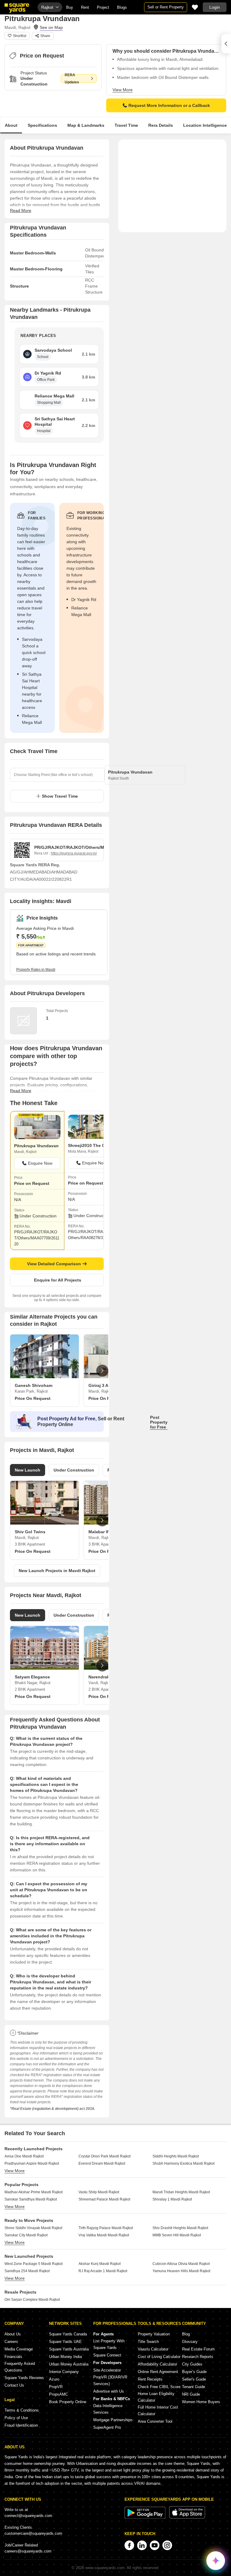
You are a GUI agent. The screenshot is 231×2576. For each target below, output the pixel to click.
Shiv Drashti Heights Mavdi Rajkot (180, 2228)
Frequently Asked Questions (20, 2367)
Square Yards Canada (68, 2334)
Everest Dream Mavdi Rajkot (102, 2163)
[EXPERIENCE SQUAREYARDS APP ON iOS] (187, 2517)
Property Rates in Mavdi (36, 970)
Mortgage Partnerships (113, 2420)
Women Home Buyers (201, 2402)
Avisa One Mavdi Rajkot (24, 2156)
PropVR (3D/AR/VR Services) (110, 2380)
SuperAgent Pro (107, 2427)
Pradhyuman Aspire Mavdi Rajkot (32, 2163)
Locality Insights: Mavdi (41, 901)
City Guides (192, 2364)
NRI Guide (191, 2394)
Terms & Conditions (22, 2410)
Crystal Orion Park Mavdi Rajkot (105, 2156)
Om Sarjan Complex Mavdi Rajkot (32, 2300)
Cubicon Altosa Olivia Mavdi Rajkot (181, 2264)
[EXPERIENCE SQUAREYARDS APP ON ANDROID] (146, 2517)
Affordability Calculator (157, 2364)
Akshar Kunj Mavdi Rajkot (100, 2264)
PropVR (56, 2387)
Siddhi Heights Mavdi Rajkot (176, 2156)
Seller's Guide (194, 2379)
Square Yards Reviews (24, 2378)
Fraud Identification (21, 2425)
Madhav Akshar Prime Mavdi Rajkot (34, 2192)
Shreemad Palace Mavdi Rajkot (104, 2199)
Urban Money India (65, 2357)
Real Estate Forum (198, 2349)
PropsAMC (59, 2394)
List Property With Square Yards (109, 2344)
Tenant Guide (194, 2387)
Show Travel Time (60, 796)
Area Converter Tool (155, 2421)
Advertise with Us (109, 2391)
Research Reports (198, 2357)
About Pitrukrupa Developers (47, 993)
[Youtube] (155, 2545)
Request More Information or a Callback (169, 105)
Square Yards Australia (69, 2349)
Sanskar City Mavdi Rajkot (26, 2235)
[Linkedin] (142, 2545)
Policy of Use (16, 2418)
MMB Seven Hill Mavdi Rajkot (177, 2235)
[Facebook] (129, 2545)
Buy (70, 7)
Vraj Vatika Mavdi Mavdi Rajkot (104, 2235)
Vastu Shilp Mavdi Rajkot (99, 2192)
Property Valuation (154, 2334)
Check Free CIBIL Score (159, 2387)
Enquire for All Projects (58, 1280)
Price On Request (33, 1398)
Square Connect (107, 2355)
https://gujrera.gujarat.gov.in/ (74, 853)
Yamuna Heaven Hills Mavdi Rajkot (181, 2271)
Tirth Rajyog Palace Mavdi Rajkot (106, 2228)
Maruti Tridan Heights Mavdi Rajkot (181, 2192)
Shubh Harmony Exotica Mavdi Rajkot (183, 2163)
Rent (85, 7)
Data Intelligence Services (108, 2409)
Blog (186, 2334)
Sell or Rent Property (166, 7)
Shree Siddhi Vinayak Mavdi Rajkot (33, 2228)
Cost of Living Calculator (159, 2357)
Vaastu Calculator (153, 2349)
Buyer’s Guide (194, 2372)
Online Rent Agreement (158, 2372)
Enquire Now (40, 1163)
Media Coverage (19, 2349)
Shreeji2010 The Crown (91, 1145)
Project (103, 7)
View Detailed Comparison (54, 1264)
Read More (21, 210)
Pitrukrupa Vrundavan (36, 1146)
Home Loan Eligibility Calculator (156, 2397)
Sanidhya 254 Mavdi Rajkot (27, 2271)
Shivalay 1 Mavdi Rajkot (172, 2199)
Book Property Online (68, 2402)
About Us (13, 2334)
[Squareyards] (17, 8)
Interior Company (64, 2372)
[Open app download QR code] (226, 44)
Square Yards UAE (65, 2342)
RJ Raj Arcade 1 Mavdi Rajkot (103, 2271)
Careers (11, 2342)
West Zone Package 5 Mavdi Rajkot (34, 2264)
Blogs (122, 7)
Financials (13, 2357)
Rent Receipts (150, 2379)
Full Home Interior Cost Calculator (158, 2411)
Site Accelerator (107, 2370)
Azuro (54, 2379)
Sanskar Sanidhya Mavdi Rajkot (31, 2199)
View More (123, 90)
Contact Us (14, 2385)
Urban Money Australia (69, 2364)
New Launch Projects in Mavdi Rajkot (57, 1571)
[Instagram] (167, 2545)
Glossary (190, 2342)
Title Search (148, 2342)
